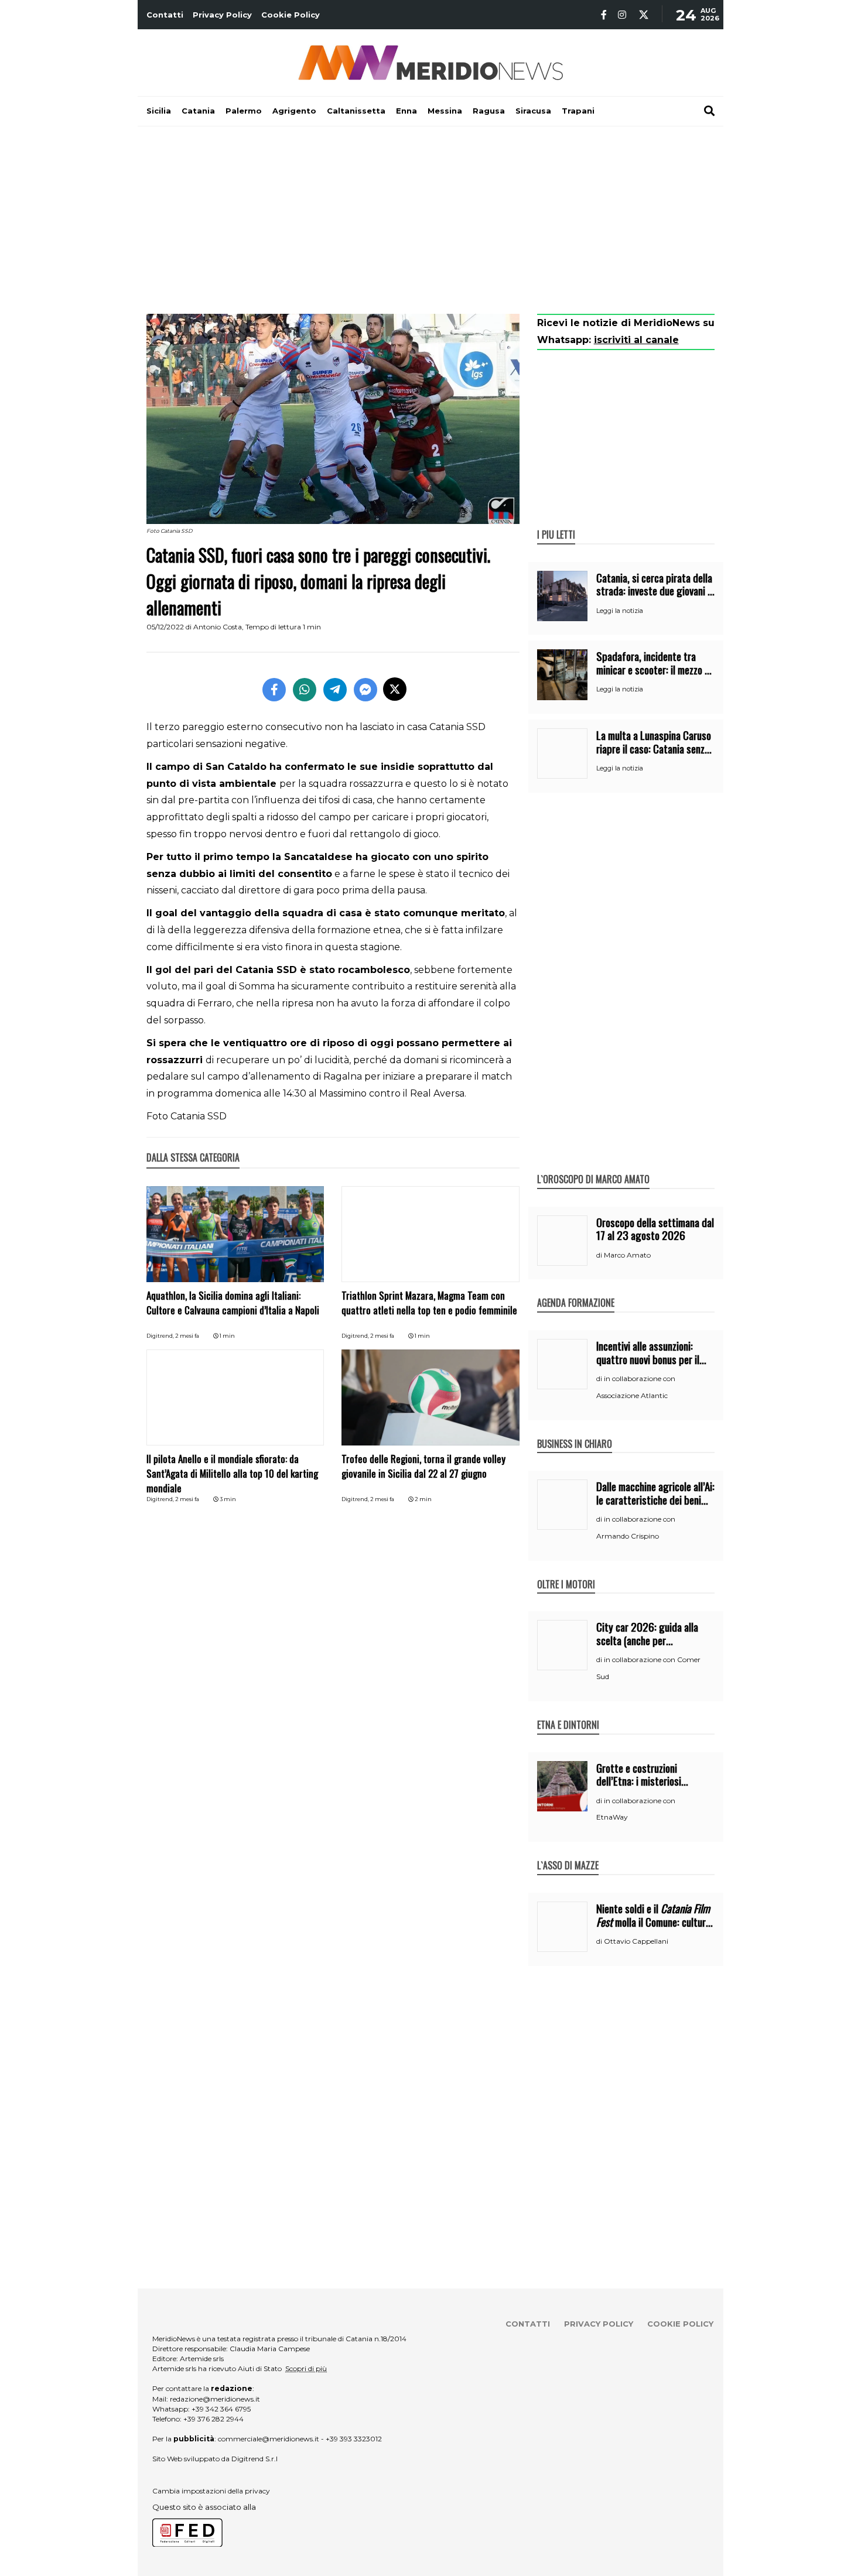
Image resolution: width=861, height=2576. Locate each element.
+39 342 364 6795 (221, 2409)
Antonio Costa (218, 627)
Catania (198, 111)
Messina (445, 111)
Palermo (244, 111)
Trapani (578, 111)
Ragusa (489, 111)
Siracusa (533, 111)
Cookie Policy (291, 15)
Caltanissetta (356, 111)
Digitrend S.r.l (254, 2459)
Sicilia (159, 111)
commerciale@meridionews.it (269, 2439)
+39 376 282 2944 (213, 2419)
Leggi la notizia (620, 611)
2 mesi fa (187, 1336)
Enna (406, 111)
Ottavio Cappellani (636, 1941)
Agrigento (294, 111)
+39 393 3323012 (354, 2439)
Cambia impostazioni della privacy (211, 2491)
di (600, 1255)
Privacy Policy (222, 15)
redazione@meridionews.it (215, 2399)
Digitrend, (161, 1336)
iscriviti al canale (636, 340)
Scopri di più (306, 2368)
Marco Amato (627, 1255)
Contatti (165, 15)
